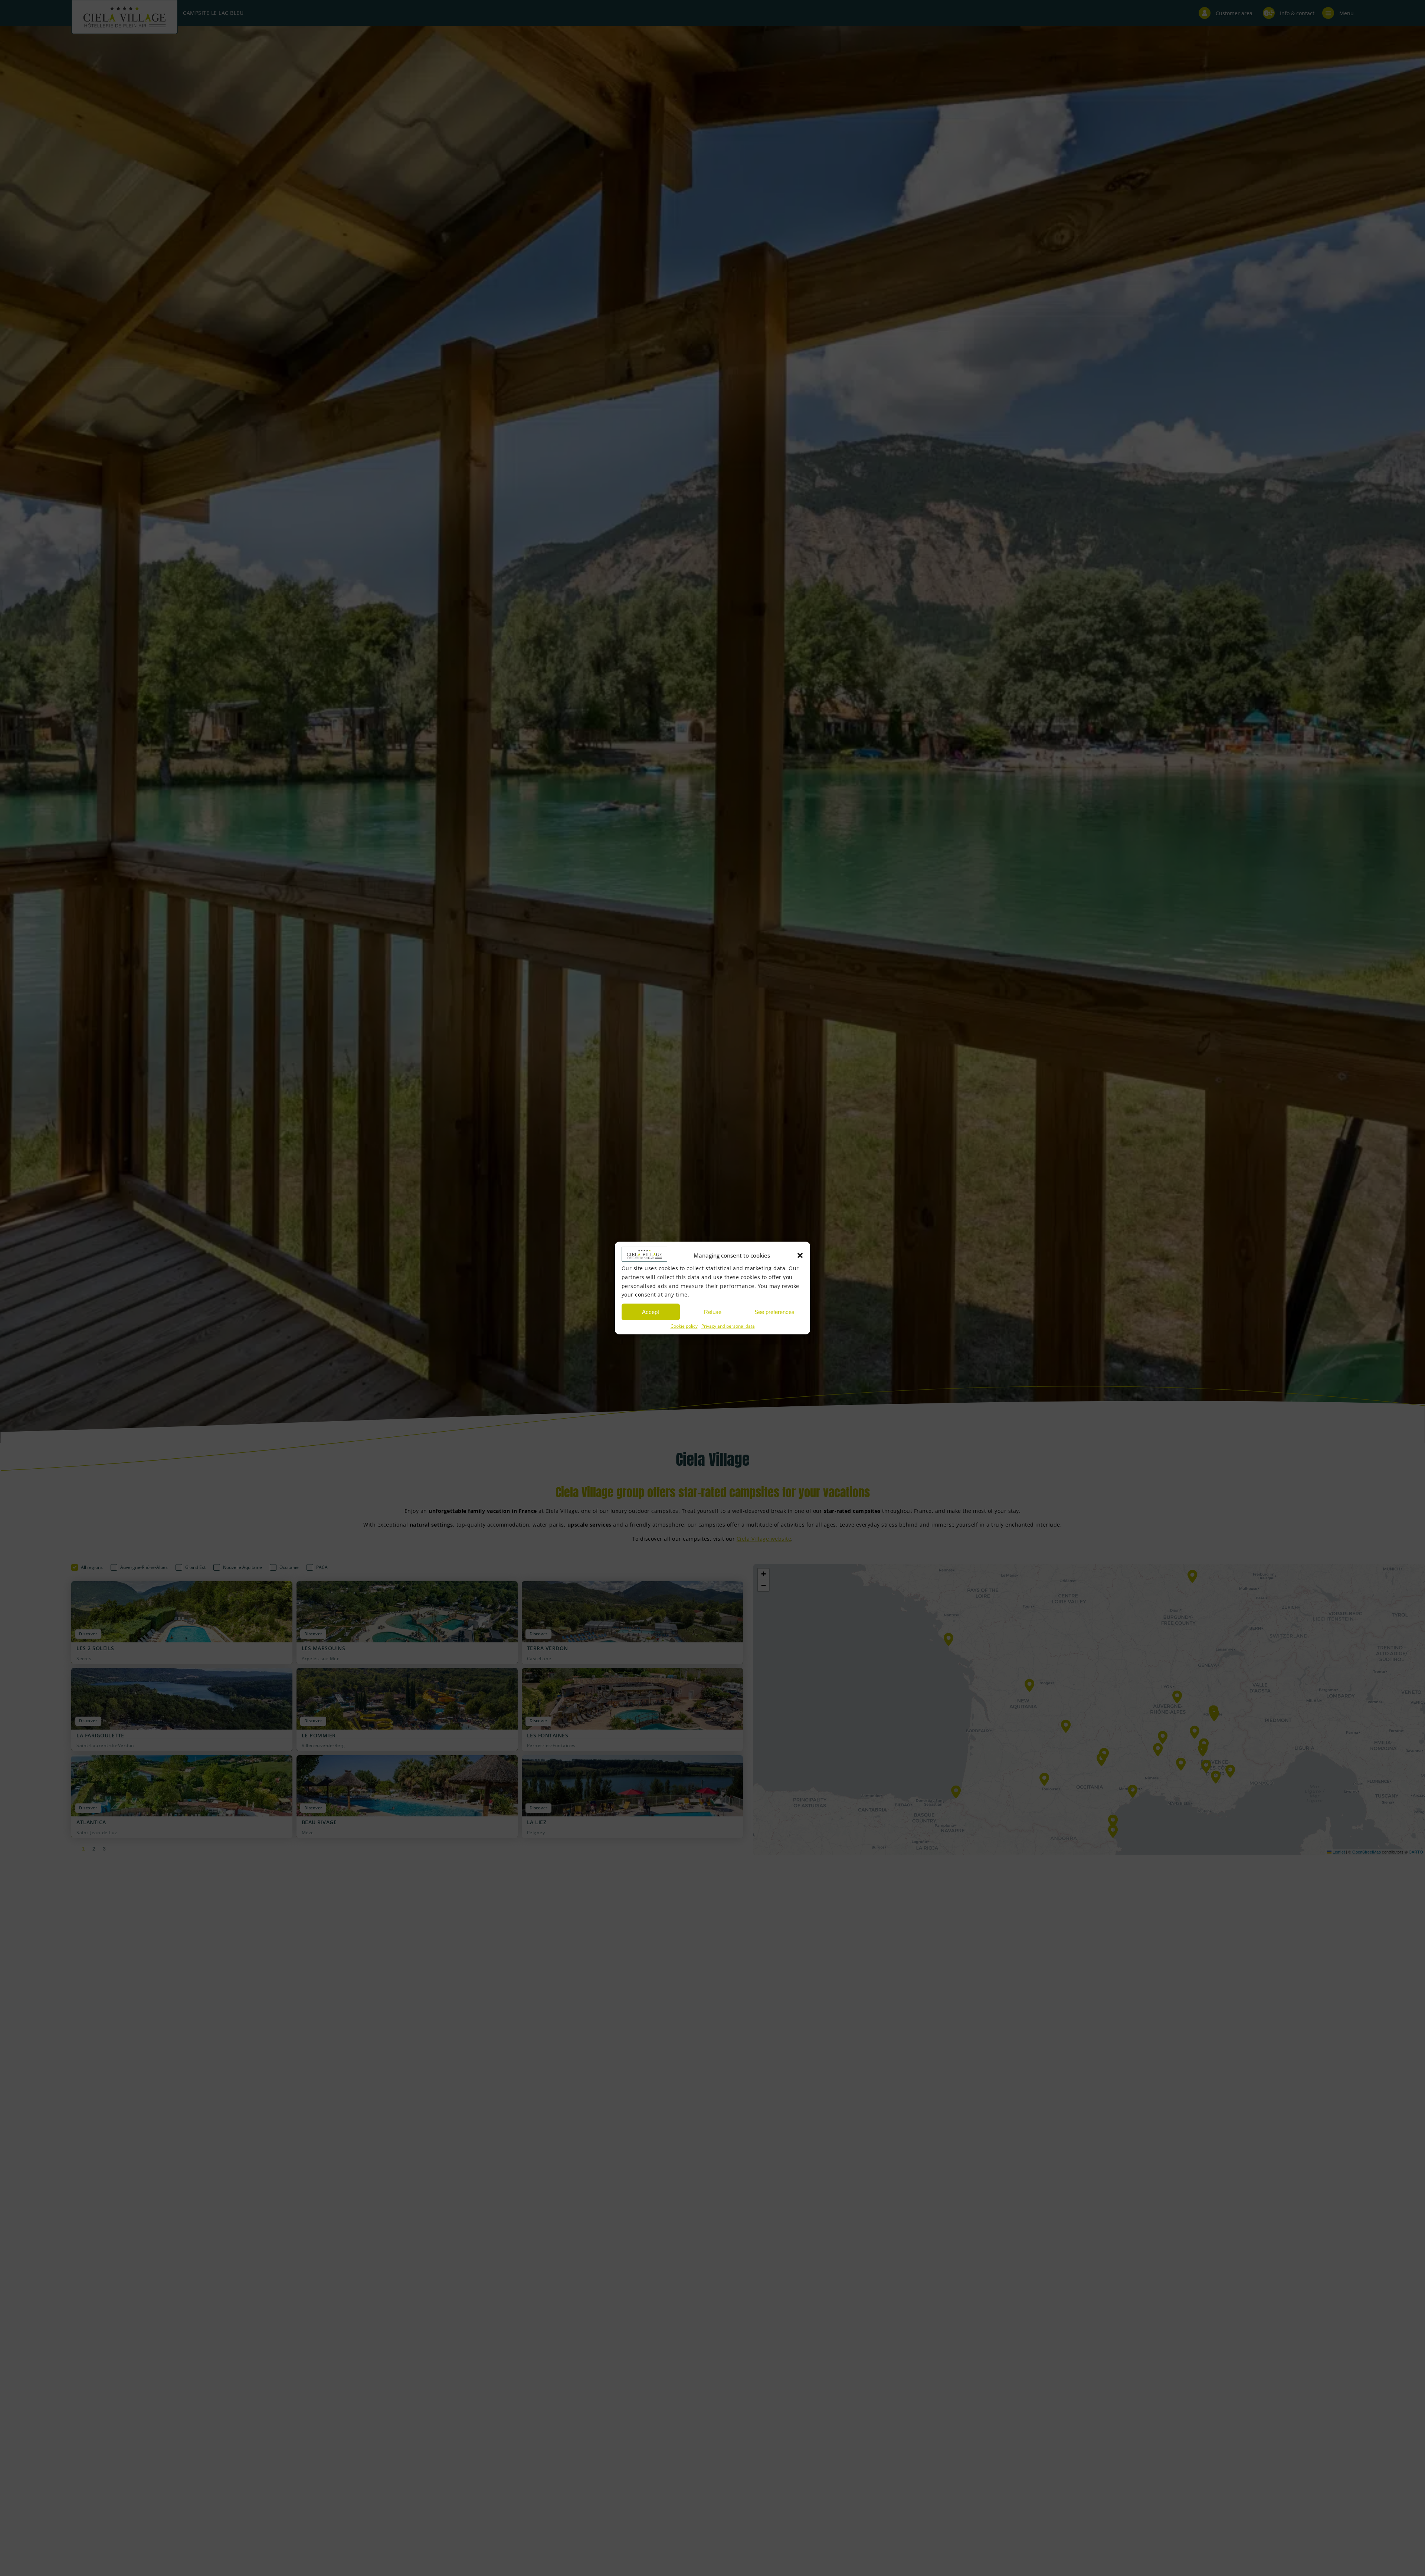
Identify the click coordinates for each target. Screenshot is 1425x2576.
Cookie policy (684, 1326)
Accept (651, 1312)
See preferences (774, 1312)
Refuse (713, 1312)
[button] (800, 1255)
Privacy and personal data (728, 1326)
